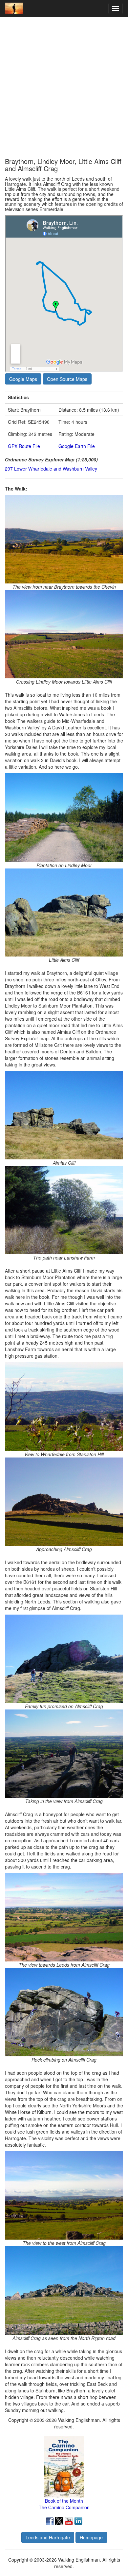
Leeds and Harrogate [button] (48, 2537)
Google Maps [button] (23, 379)
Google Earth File (77, 446)
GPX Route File (24, 446)
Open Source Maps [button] (67, 379)
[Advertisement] (64, 87)
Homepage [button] (91, 2537)
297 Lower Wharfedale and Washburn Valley (51, 469)
